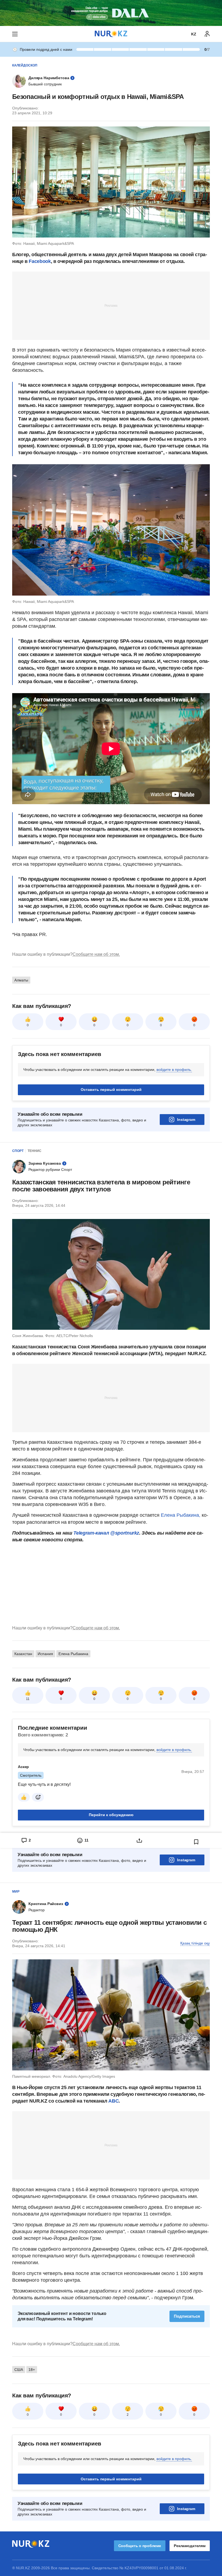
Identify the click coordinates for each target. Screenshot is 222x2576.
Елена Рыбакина (73, 1654)
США (19, 2370)
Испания (45, 1654)
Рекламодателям (190, 2546)
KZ (194, 34)
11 (28, 1699)
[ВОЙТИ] (207, 34)
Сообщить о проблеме (140, 2546)
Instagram (186, 1120)
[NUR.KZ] (111, 34)
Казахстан (23, 1654)
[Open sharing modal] (139, 1840)
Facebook (40, 261)
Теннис (35, 1151)
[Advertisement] (111, 305)
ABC (113, 2101)
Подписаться (187, 2316)
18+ (32, 2370)
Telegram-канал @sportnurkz (106, 1533)
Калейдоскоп (25, 65)
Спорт (18, 1151)
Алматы (21, 980)
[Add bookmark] (196, 1842)
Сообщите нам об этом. (96, 954)
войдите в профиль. (174, 1070)
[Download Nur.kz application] (111, 13)
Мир (16, 1892)
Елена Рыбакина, (181, 1515)
